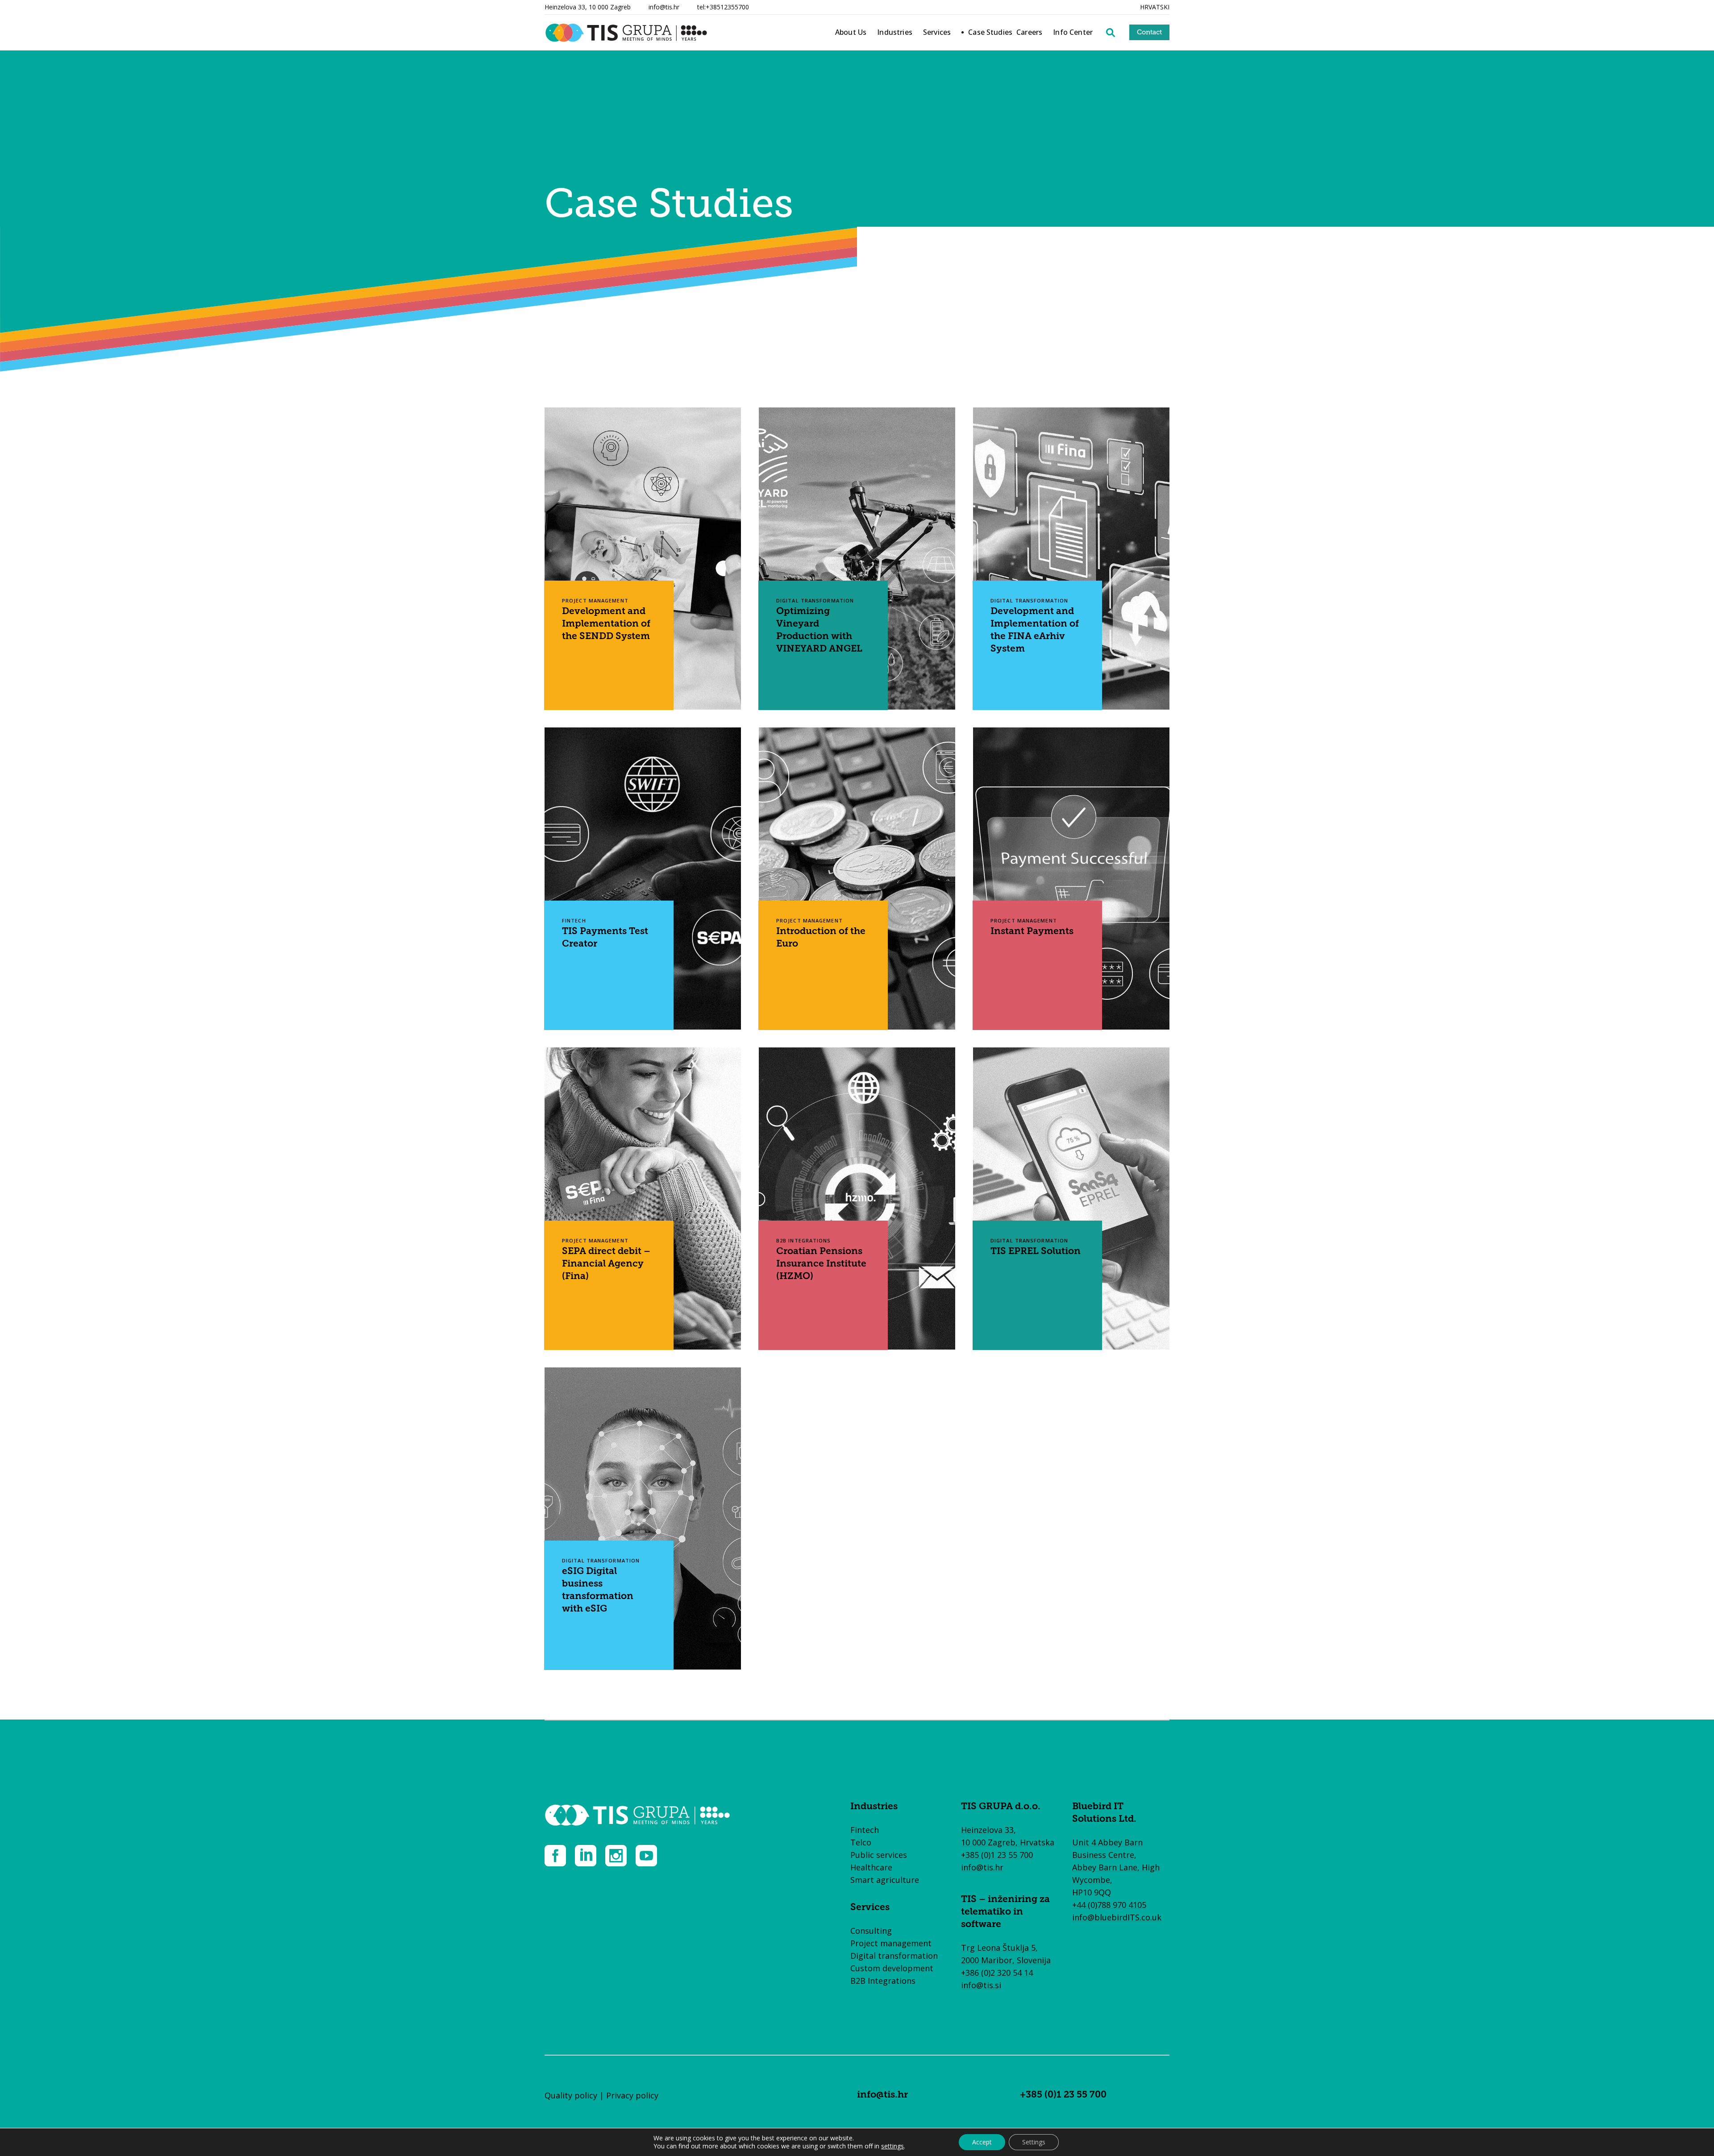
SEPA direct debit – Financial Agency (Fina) (606, 1264)
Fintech (865, 1830)
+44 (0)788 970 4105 (1109, 1905)
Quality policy (571, 2095)
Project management (891, 1943)
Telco (861, 1842)
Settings (1034, 2142)
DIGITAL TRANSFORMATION (815, 600)
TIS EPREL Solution (1036, 1252)
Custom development (892, 1968)
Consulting (871, 1931)
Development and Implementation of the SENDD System (606, 624)
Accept (982, 2142)
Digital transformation (894, 1956)
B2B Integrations (883, 1981)
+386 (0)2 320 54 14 (997, 1973)
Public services (879, 1855)
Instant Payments (1032, 932)
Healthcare (871, 1867)
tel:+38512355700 (723, 7)
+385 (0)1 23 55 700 (997, 1855)
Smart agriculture (885, 1880)
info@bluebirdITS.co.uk (1117, 1917)
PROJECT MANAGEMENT (595, 600)
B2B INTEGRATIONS (804, 1240)
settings (892, 2146)
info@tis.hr (664, 7)
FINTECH (574, 920)
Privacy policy (632, 2095)
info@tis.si (981, 1985)
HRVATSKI (1155, 7)
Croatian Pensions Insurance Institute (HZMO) (821, 1264)
